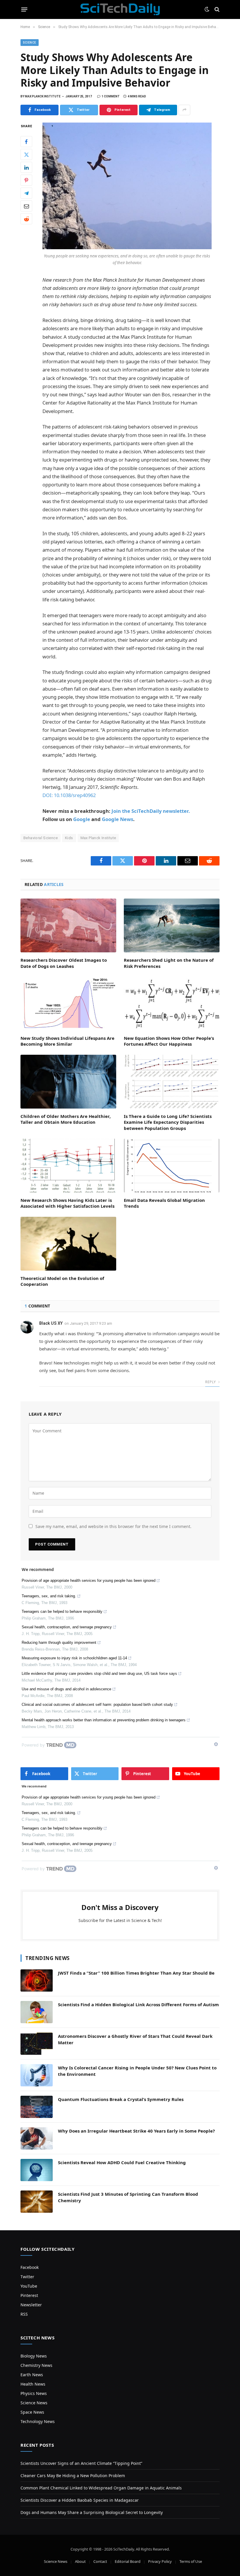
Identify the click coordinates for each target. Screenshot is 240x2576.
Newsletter (31, 2305)
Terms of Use (191, 2561)
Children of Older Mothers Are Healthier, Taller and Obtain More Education (66, 1119)
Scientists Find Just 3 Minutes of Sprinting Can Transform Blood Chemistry (128, 2197)
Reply (211, 1382)
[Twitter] (26, 154)
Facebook (30, 2267)
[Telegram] (26, 193)
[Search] (216, 10)
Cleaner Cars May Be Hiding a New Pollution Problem (73, 2476)
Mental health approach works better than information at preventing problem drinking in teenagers (104, 1720)
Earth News (32, 2375)
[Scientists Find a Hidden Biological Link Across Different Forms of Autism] (37, 2012)
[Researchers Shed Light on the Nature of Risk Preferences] (172, 925)
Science (30, 43)
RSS (24, 2314)
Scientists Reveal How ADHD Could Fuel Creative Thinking (122, 2162)
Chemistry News (36, 2365)
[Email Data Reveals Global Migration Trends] (172, 1166)
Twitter (27, 2277)
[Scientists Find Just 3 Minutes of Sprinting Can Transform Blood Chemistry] (37, 2202)
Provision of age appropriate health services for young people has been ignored (89, 1580)
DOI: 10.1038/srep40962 (69, 795)
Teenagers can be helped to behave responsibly (62, 1611)
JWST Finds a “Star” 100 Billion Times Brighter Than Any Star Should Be (136, 1973)
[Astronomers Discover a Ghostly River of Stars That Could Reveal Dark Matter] (37, 2044)
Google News (118, 819)
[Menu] (24, 9)
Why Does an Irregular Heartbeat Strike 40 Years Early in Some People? (136, 2131)
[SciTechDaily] (120, 9)
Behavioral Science (41, 838)
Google (82, 819)
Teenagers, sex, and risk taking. (49, 1596)
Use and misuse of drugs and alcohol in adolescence (66, 1689)
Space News (32, 2412)
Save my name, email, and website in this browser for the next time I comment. (113, 1526)
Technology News (38, 2421)
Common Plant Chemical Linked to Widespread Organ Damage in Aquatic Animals (101, 2488)
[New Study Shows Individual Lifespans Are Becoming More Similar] (68, 1004)
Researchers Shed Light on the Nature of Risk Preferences (169, 963)
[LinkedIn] (26, 167)
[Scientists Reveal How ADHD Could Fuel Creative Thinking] (37, 2170)
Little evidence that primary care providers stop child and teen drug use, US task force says (99, 1674)
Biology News (34, 2356)
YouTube (29, 2286)
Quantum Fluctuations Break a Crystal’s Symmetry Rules (121, 2099)
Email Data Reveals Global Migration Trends (164, 1203)
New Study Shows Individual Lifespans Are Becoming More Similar (67, 1041)
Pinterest (29, 2295)
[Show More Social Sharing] (184, 110)
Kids (69, 838)
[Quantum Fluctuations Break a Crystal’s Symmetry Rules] (37, 2107)
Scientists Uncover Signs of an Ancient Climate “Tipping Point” (81, 2463)
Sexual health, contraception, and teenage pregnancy (67, 1627)
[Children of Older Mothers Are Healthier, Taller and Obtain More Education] (68, 1082)
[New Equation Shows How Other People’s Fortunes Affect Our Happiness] (172, 1004)
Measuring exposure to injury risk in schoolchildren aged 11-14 (74, 1658)
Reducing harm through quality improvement (59, 1643)
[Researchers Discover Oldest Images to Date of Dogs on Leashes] (68, 925)
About (80, 2561)
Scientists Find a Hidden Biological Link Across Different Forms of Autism (138, 2004)
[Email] (26, 206)
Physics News (34, 2393)
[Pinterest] (26, 180)
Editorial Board (128, 2561)
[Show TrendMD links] (216, 1744)
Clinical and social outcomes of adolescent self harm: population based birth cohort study (97, 1705)
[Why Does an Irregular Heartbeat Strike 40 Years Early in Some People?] (37, 2138)
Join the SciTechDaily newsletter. (151, 811)
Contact (100, 2561)
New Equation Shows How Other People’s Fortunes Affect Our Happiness (169, 1041)
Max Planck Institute (98, 838)
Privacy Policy (160, 2561)
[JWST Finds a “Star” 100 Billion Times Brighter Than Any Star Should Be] (37, 1980)
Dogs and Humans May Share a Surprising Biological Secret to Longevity (92, 2512)
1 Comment (111, 96)
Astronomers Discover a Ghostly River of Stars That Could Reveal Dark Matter (135, 2039)
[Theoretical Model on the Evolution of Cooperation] (68, 1244)
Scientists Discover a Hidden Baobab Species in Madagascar (80, 2500)
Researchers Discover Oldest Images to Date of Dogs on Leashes (64, 963)
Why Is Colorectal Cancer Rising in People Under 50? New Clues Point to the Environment (137, 2071)
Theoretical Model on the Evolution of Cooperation (62, 1281)
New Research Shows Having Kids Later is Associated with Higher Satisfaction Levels (67, 1203)
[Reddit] (26, 219)
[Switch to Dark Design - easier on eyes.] (207, 9)
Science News (34, 2403)
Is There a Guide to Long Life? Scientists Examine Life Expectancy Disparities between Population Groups (168, 1122)
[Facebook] (26, 142)
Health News (33, 2384)
